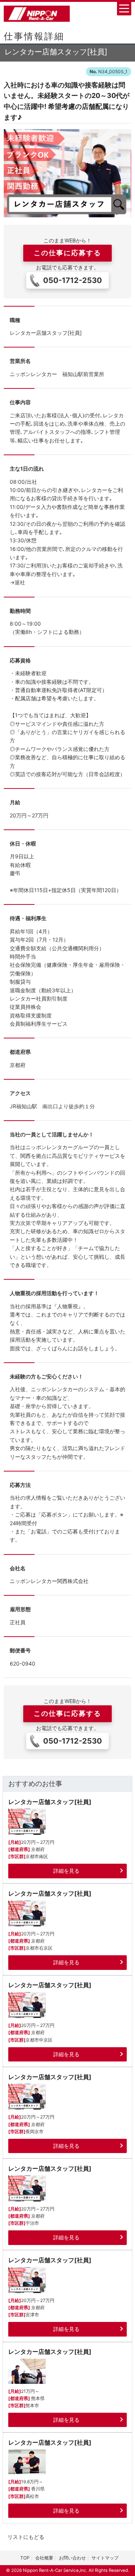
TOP (25, 2558)
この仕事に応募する (67, 253)
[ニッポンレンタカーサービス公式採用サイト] (37, 13)
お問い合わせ (72, 2558)
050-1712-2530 (73, 280)
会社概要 (44, 2558)
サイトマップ (105, 2558)
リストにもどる (26, 2537)
